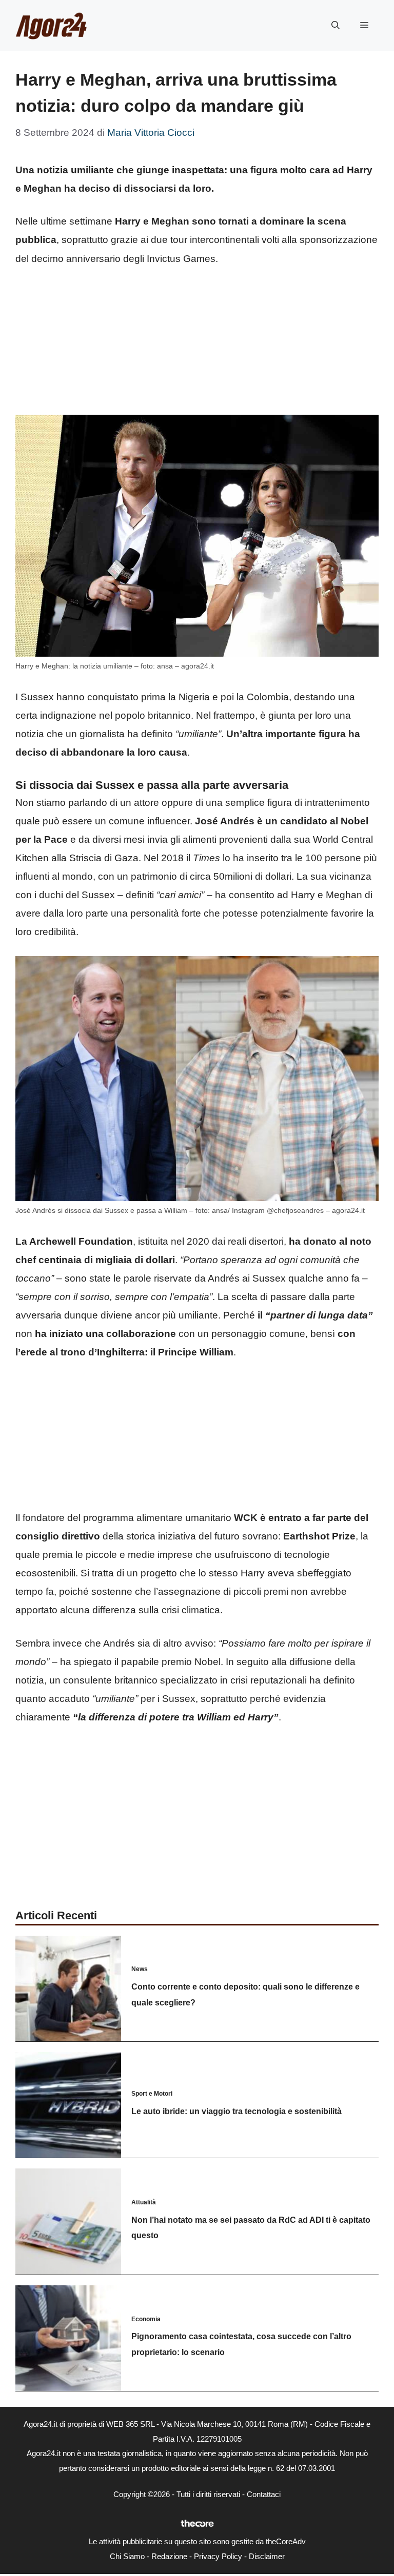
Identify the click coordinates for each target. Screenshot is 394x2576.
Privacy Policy (218, 2556)
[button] (336, 26)
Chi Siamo (127, 2556)
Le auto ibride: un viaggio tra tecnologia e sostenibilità (237, 2111)
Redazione (169, 2556)
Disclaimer (267, 2556)
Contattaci (264, 2494)
